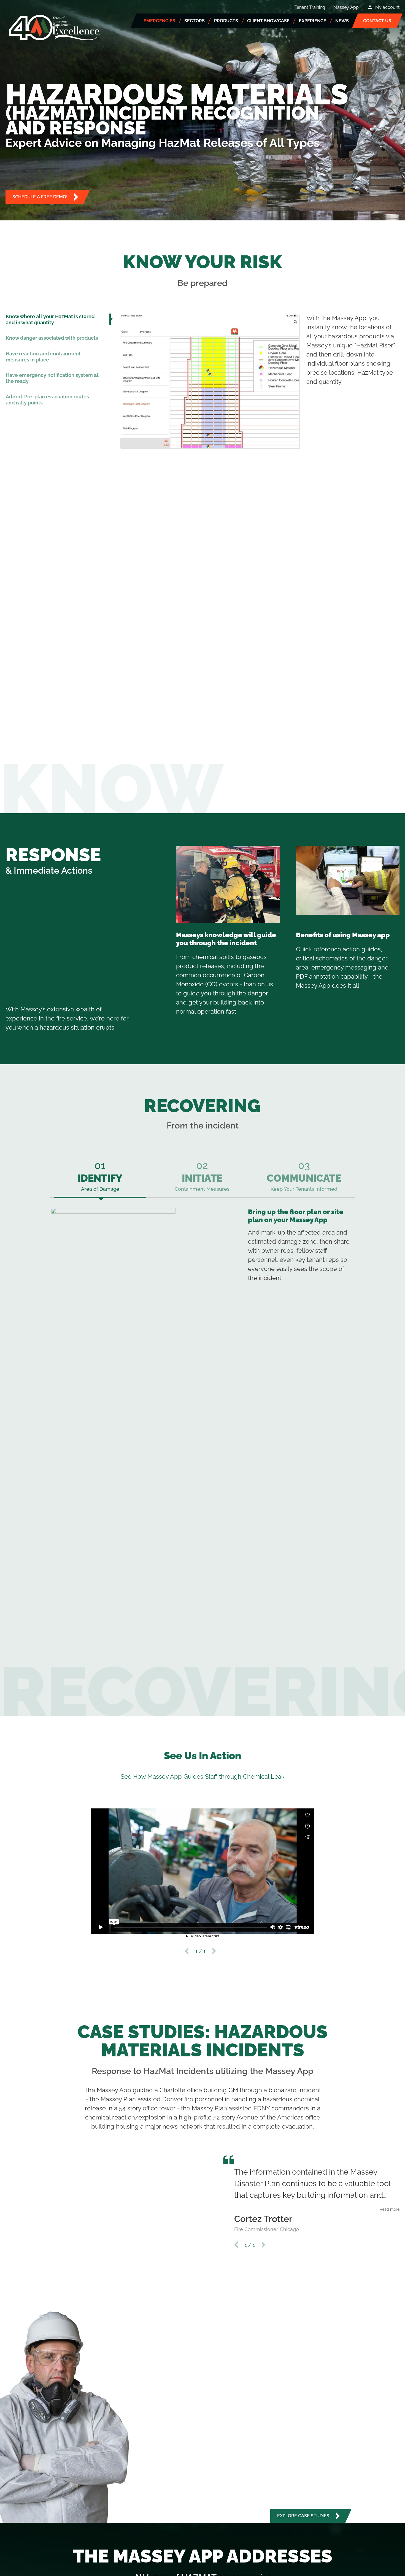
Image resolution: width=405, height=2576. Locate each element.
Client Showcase (268, 21)
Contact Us (377, 21)
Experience (313, 21)
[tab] (58, 319)
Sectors (195, 21)
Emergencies (159, 21)
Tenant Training (310, 7)
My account (387, 7)
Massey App (346, 7)
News (342, 21)
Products (226, 21)
